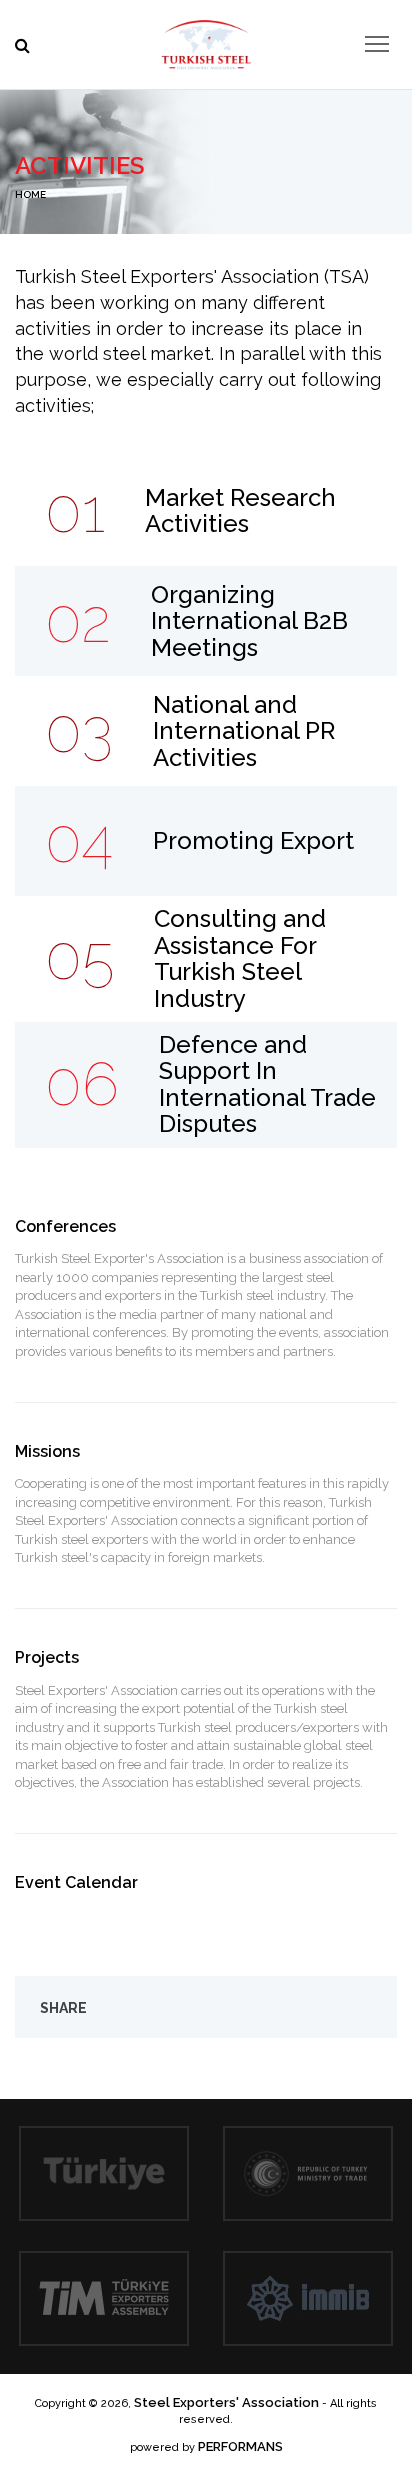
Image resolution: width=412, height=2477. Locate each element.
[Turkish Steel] (206, 40)
